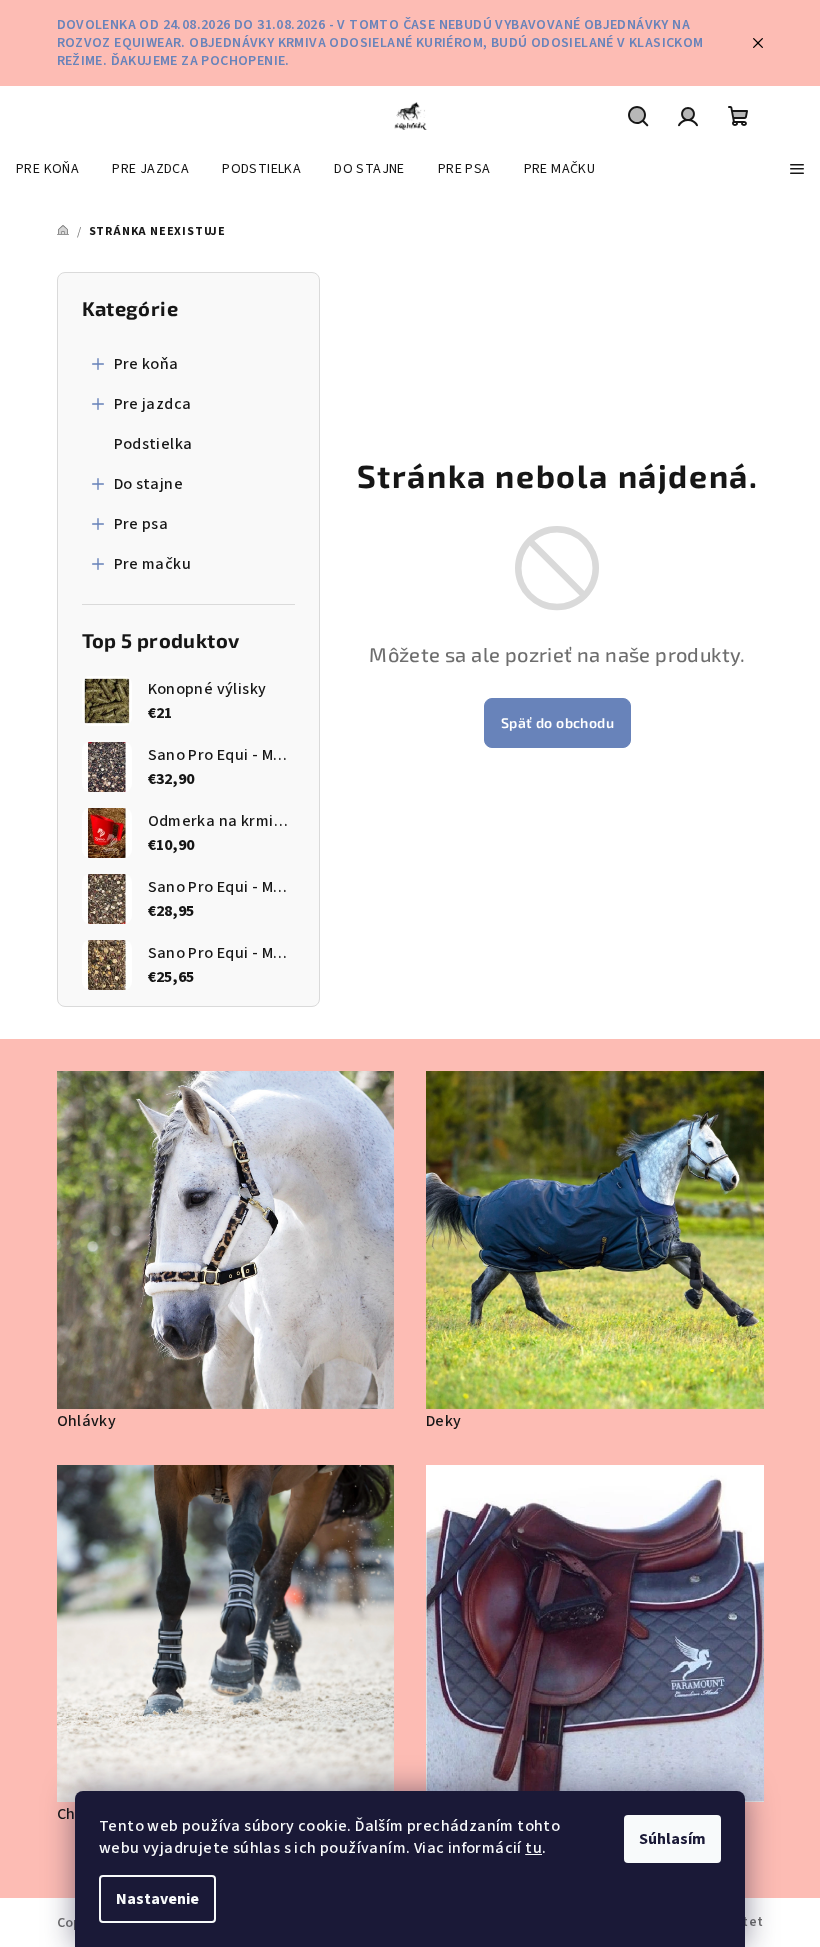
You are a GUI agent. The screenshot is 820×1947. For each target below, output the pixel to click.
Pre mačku (153, 564)
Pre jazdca (153, 404)
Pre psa (141, 524)
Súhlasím (672, 1839)
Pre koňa (146, 364)
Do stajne (149, 484)
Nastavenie (157, 1899)
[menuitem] (47, 169)
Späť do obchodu (557, 722)
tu (533, 1848)
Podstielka (153, 444)
